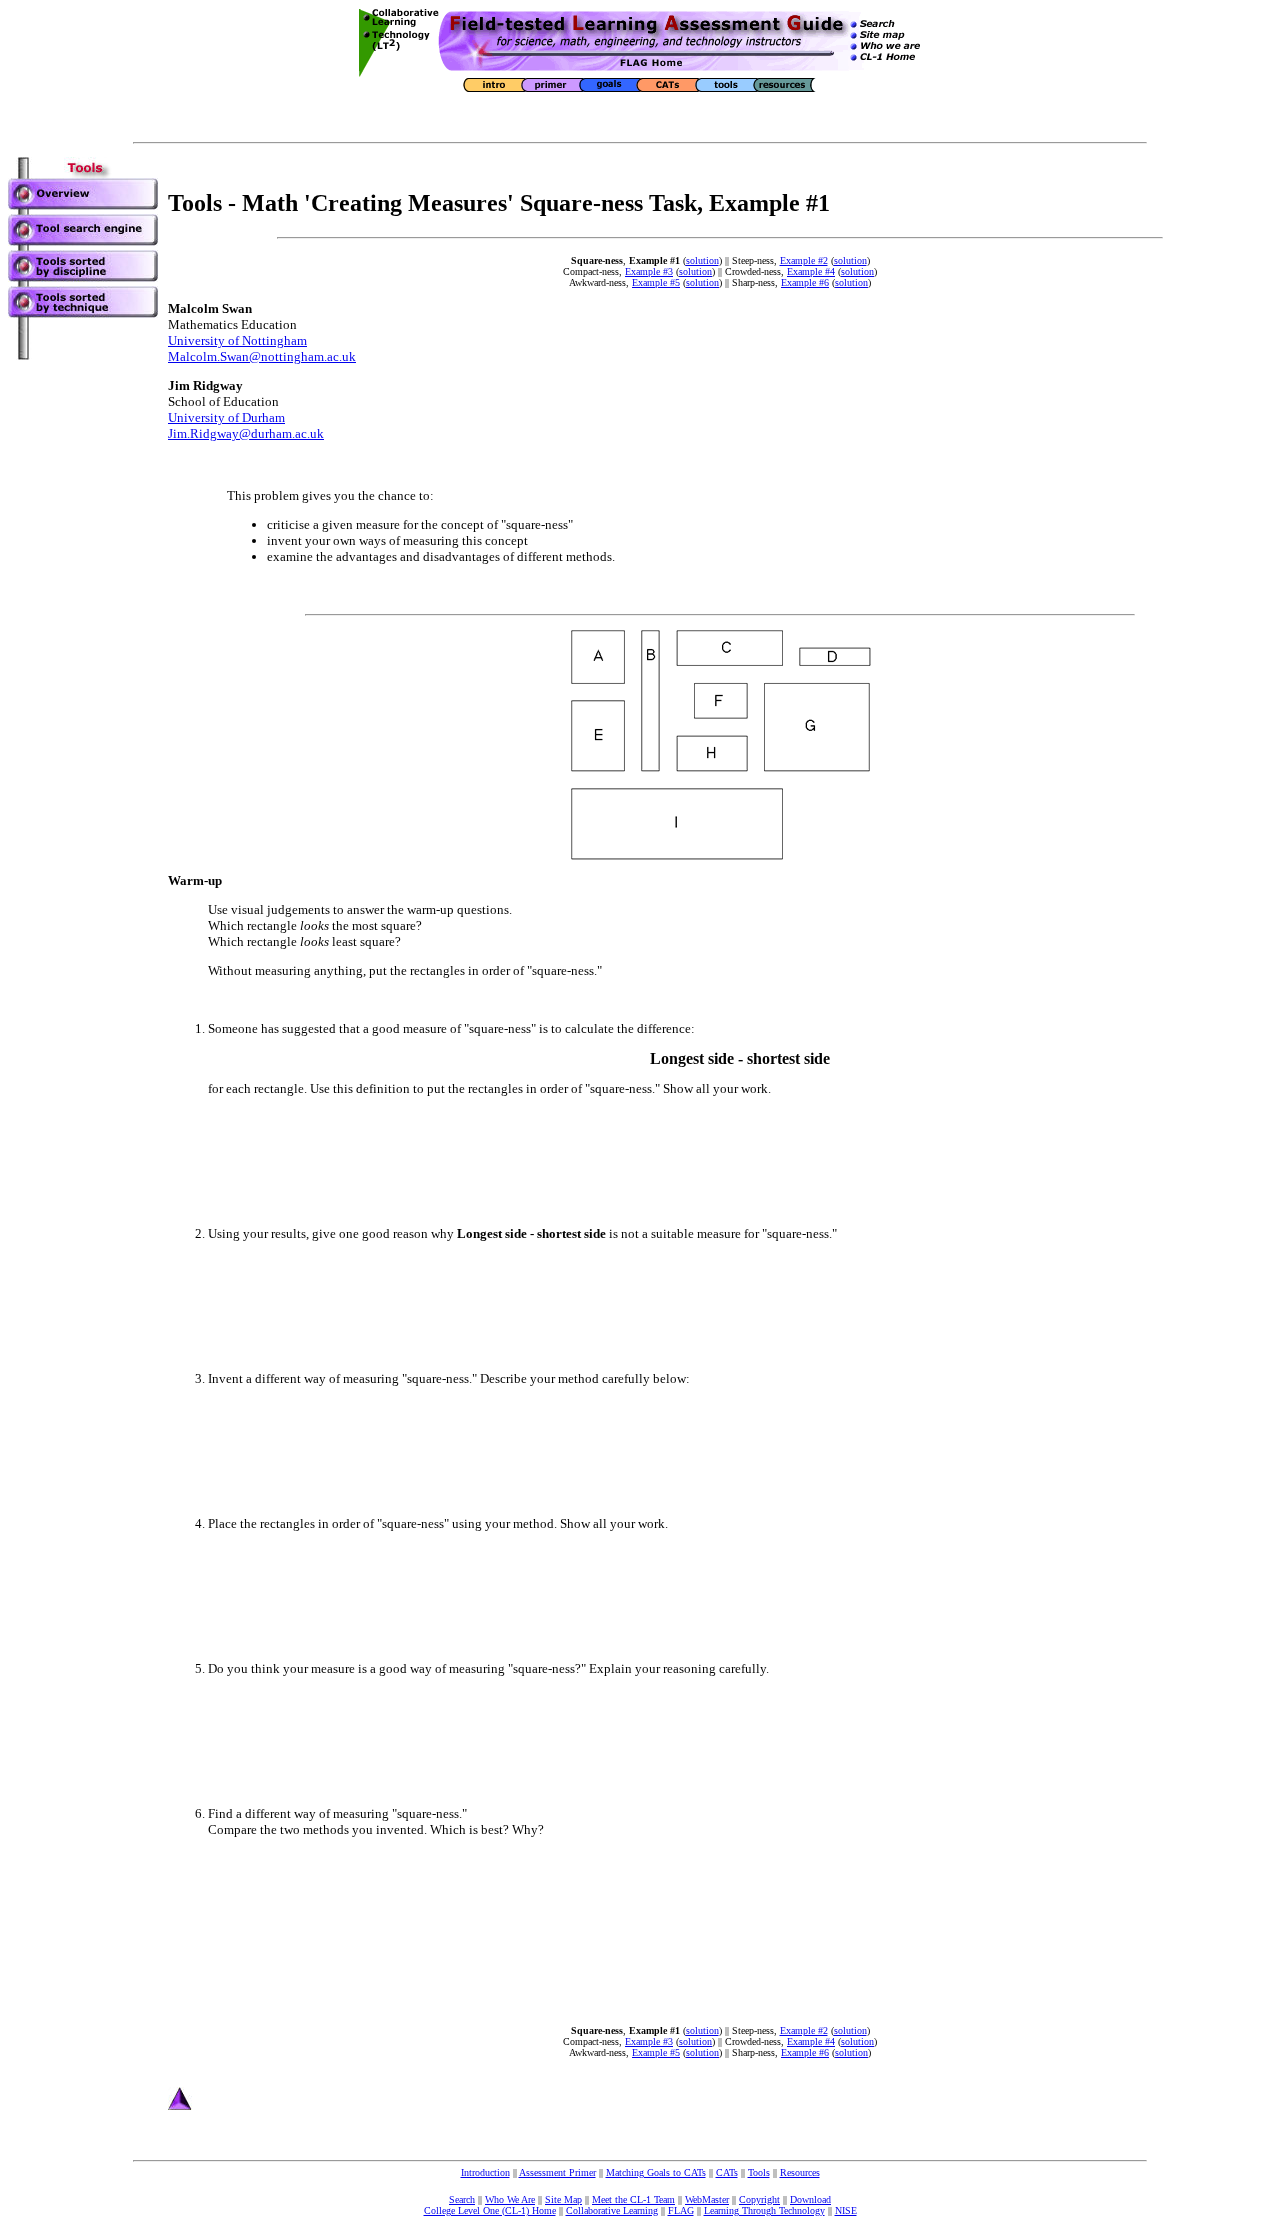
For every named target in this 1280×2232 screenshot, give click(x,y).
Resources (800, 2172)
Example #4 (811, 271)
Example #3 (649, 271)
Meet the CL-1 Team (633, 2199)
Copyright (759, 2199)
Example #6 (805, 282)
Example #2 (804, 260)
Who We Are (510, 2199)
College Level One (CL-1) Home (490, 2210)
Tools (759, 2172)
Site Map (563, 2199)
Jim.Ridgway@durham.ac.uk (246, 433)
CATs (727, 2172)
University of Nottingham (237, 340)
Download (810, 2199)
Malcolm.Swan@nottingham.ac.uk (262, 356)
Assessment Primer (557, 2172)
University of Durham (226, 417)
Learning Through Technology (764, 2210)
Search (462, 2199)
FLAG (681, 2210)
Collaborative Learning (612, 2210)
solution (702, 260)
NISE (846, 2210)
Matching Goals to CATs (656, 2172)
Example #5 (656, 282)
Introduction (485, 2172)
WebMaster (707, 2199)
